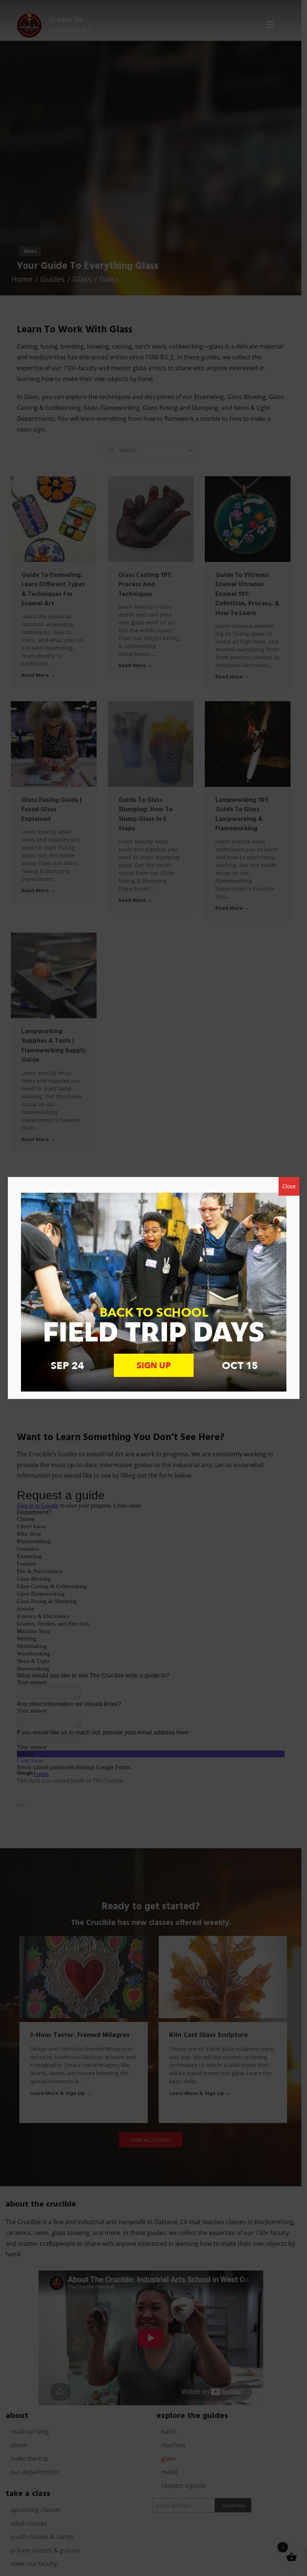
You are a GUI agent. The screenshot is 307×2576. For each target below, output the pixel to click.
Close (289, 1186)
